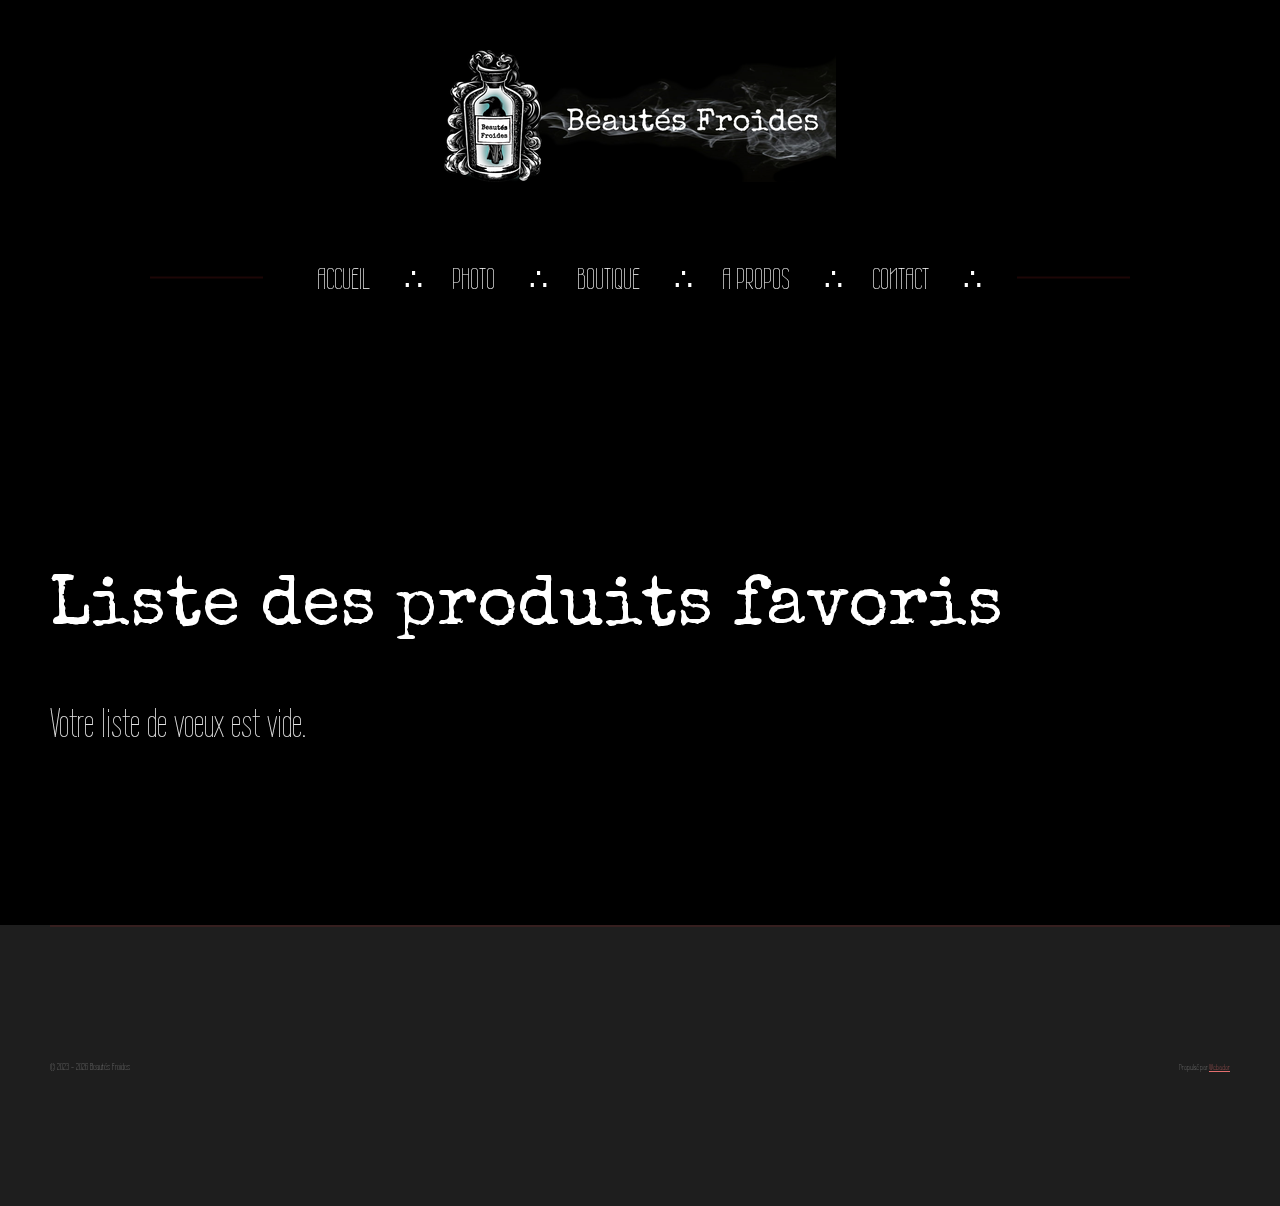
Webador (1219, 1067)
